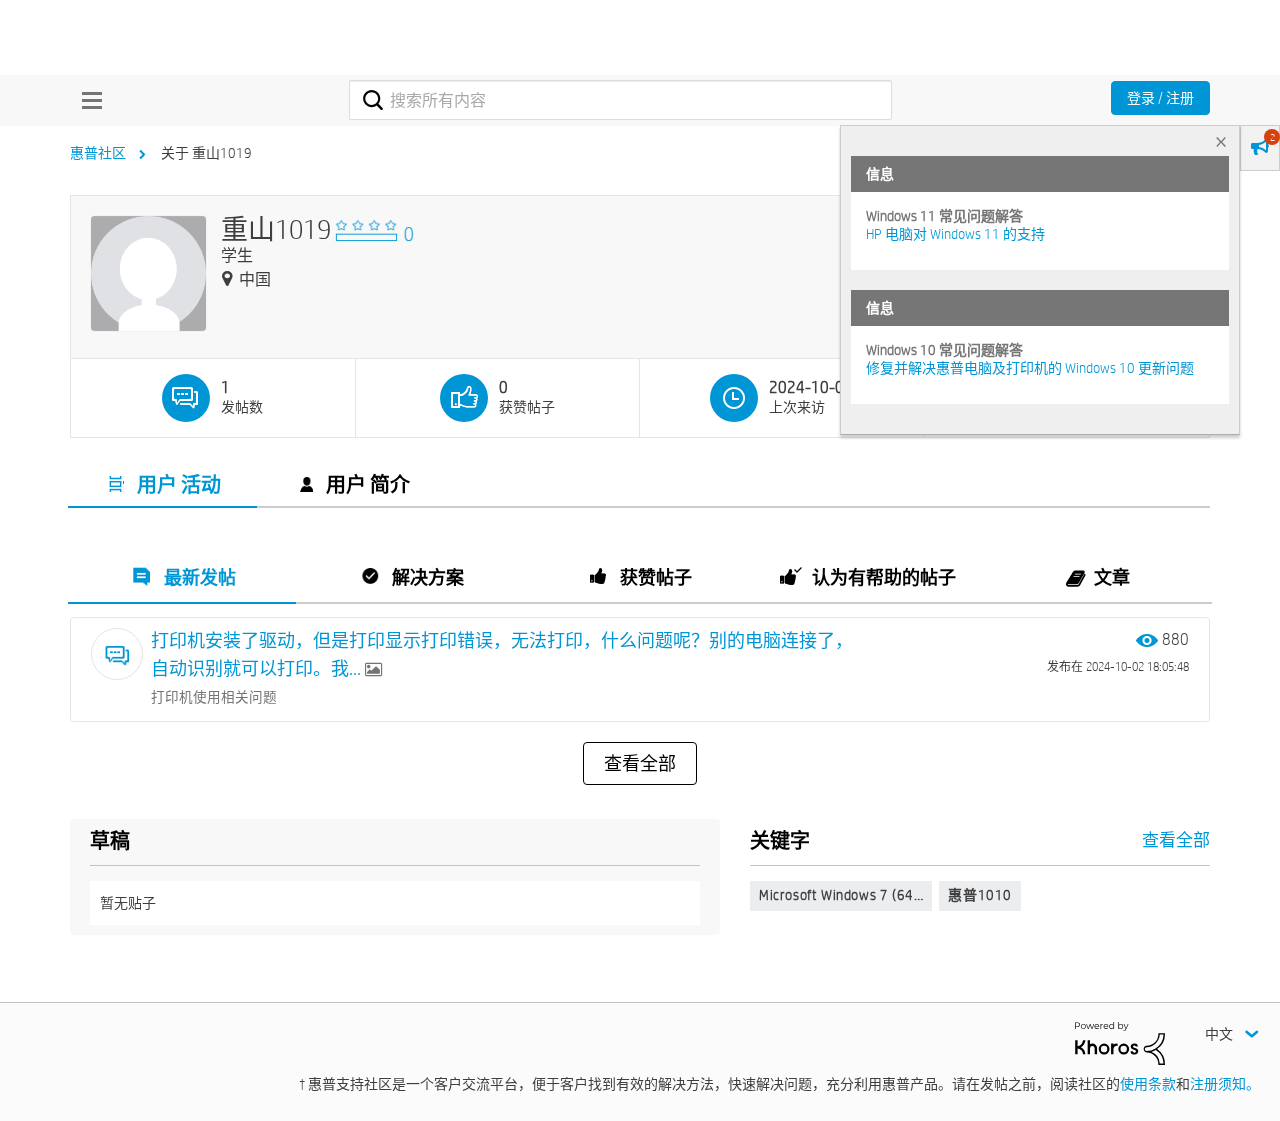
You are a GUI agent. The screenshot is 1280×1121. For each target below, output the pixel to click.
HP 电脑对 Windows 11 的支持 (955, 234)
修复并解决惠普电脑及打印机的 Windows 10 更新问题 (1030, 368)
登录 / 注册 (1160, 98)
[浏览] (87, 100)
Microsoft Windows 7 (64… (841, 895)
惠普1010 (980, 895)
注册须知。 (1225, 1084)
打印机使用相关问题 (214, 697)
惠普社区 (98, 153)
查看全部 (640, 764)
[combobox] (620, 100)
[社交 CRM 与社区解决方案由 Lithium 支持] (1120, 1042)
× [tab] (1221, 141)
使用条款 (1148, 1084)
